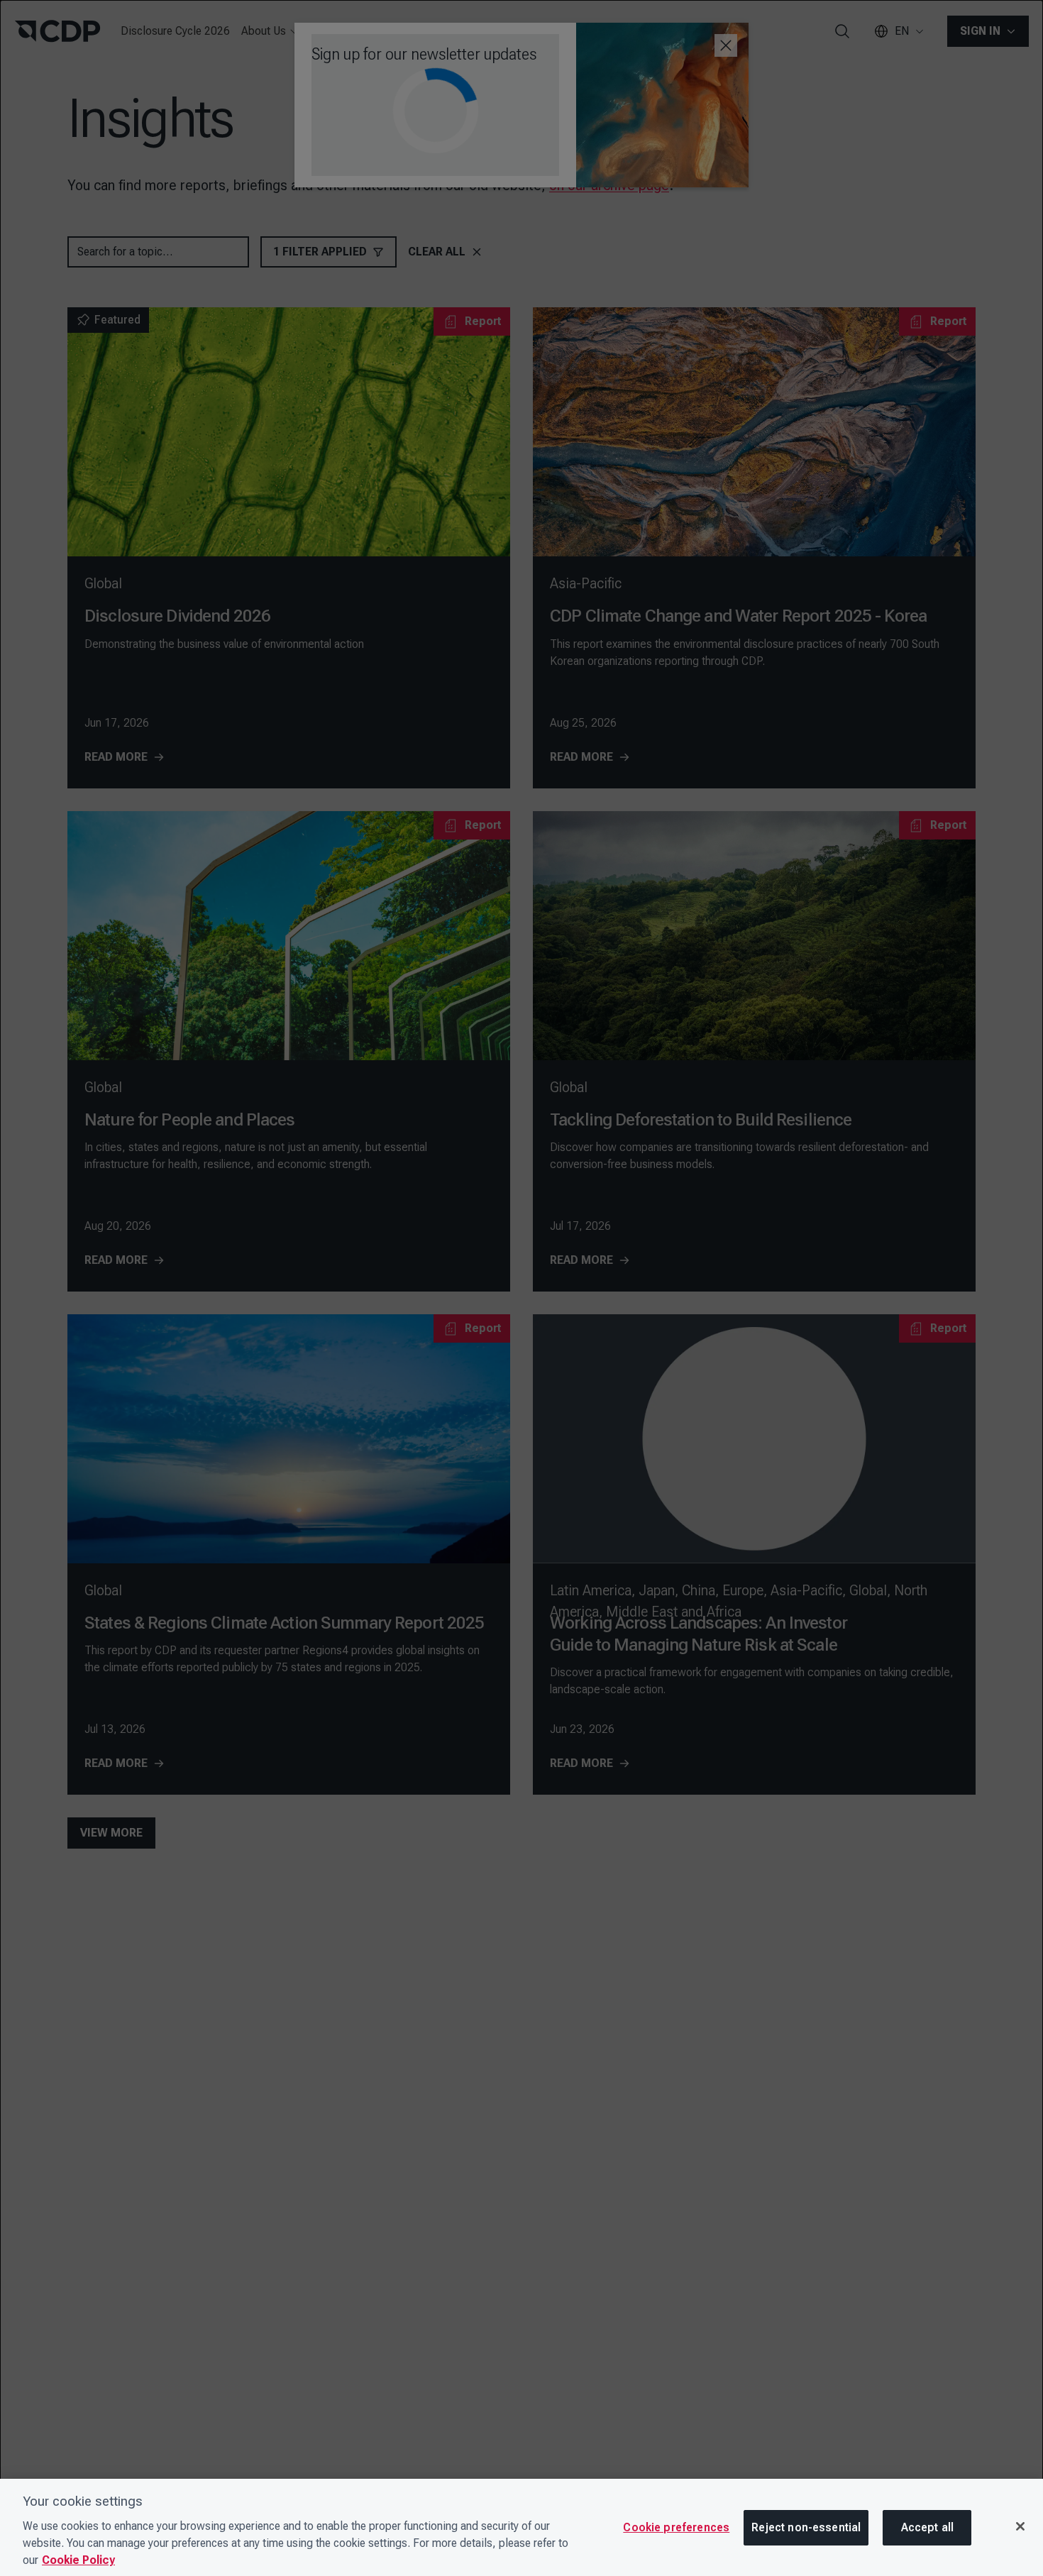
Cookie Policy (78, 2560)
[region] (521, 2527)
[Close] (1020, 2526)
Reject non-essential (806, 2527)
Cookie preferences (676, 2527)
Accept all (928, 2527)
